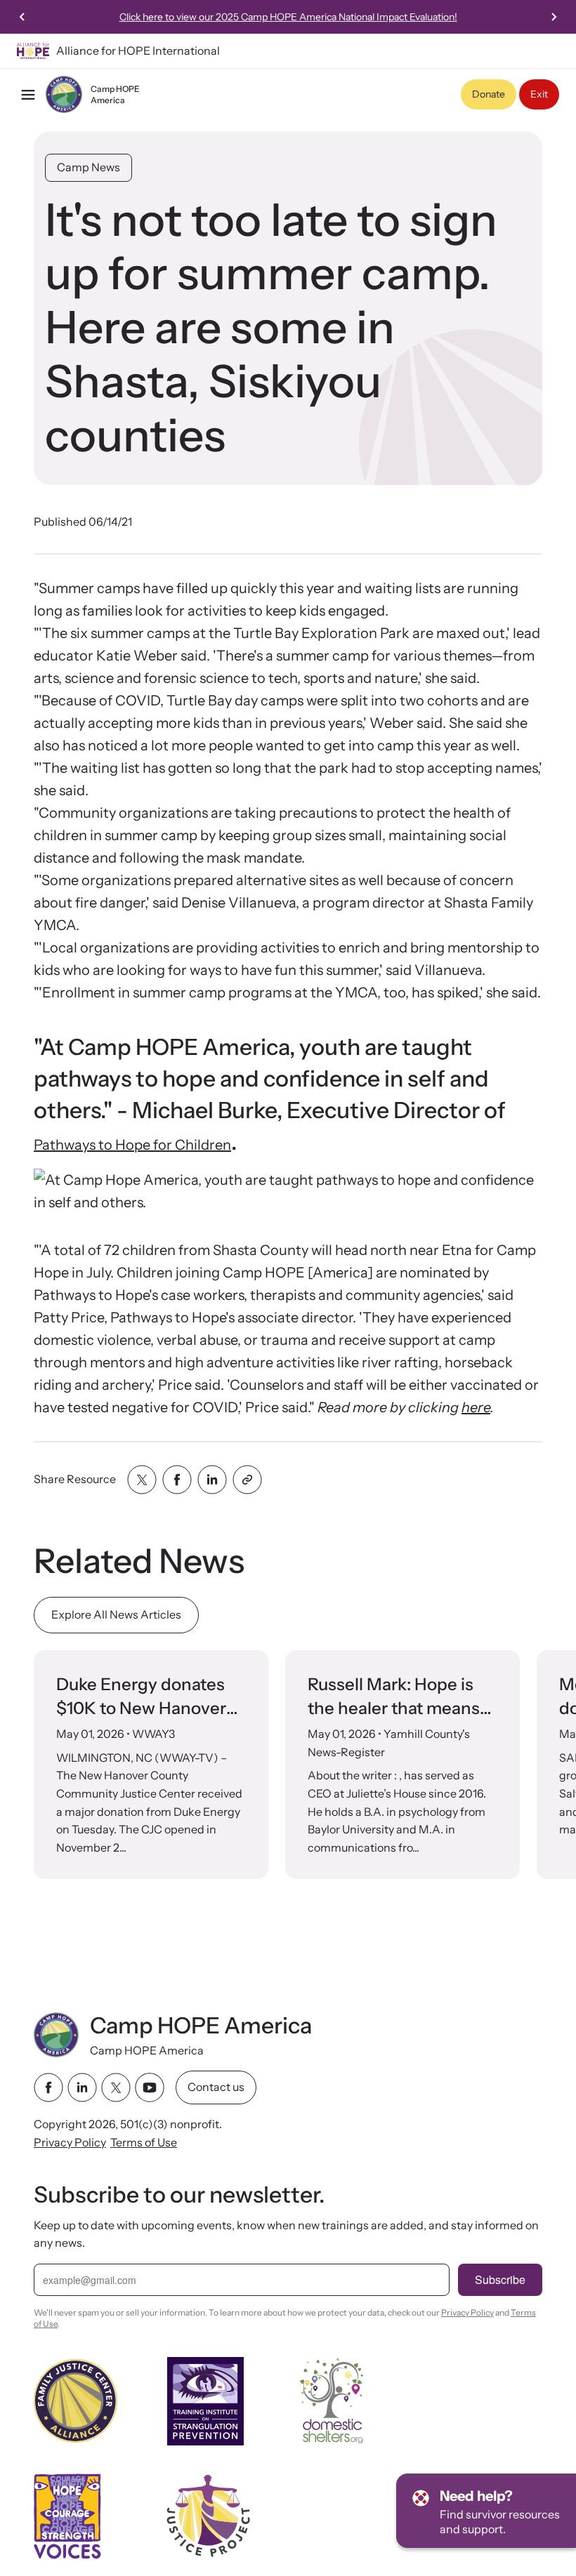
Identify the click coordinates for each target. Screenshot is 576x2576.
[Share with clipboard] (247, 1480)
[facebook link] (48, 2087)
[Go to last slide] (22, 17)
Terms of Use (144, 2142)
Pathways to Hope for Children (132, 1145)
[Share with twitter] (142, 1480)
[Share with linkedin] (212, 1480)
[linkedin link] (82, 2087)
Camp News (89, 167)
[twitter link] (116, 2087)
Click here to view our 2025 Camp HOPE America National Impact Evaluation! (288, 17)
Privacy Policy (70, 2142)
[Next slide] (554, 17)
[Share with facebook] (177, 1480)
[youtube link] (150, 2087)
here (476, 1407)
